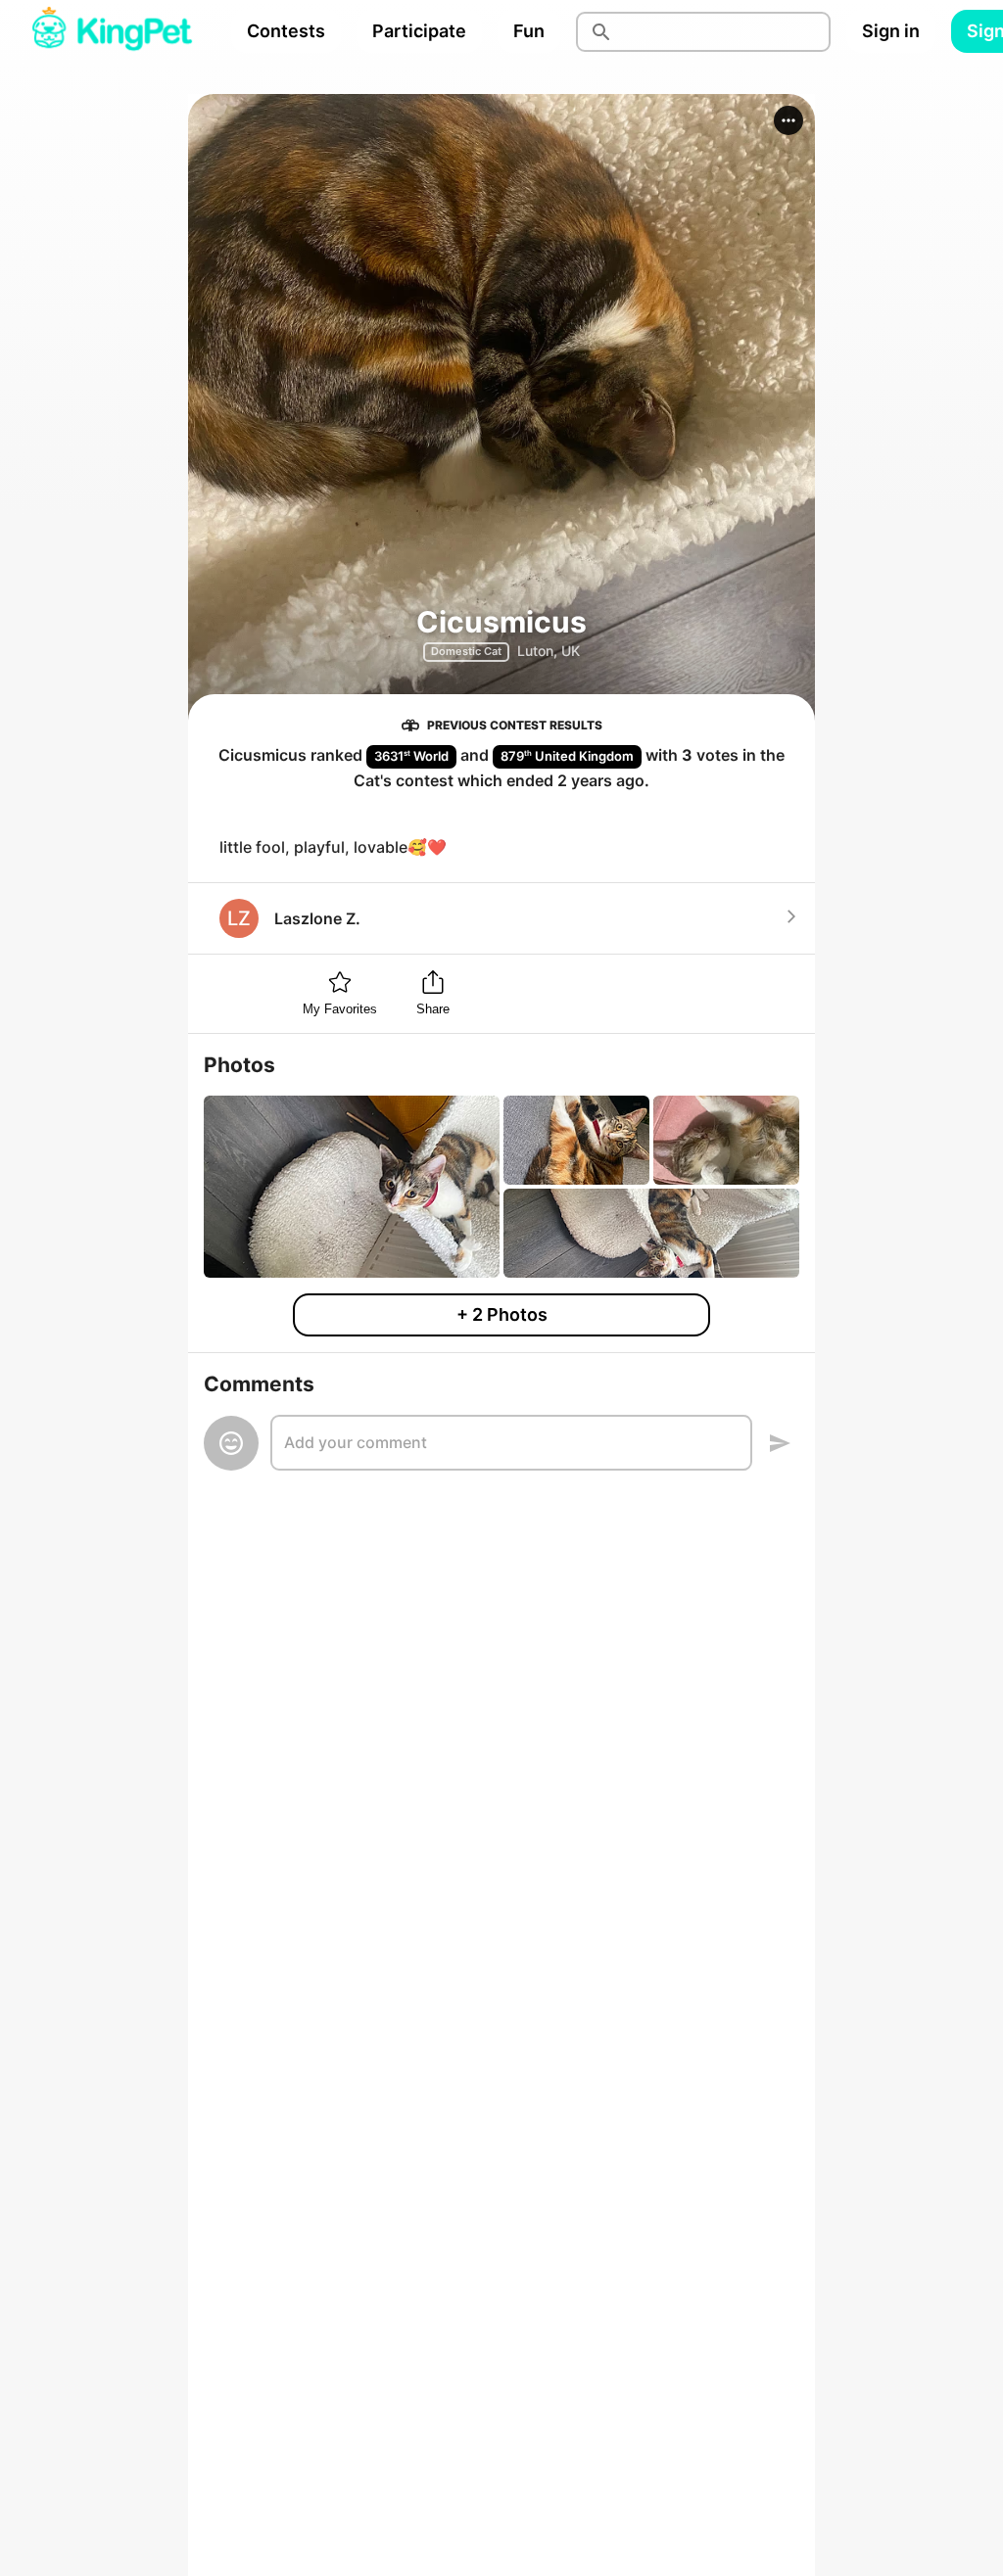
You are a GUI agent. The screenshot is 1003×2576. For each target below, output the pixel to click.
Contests (286, 31)
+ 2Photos (502, 1314)
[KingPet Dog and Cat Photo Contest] (112, 31)
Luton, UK (549, 651)
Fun (529, 31)
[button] (788, 120)
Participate (419, 31)
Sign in (891, 31)
